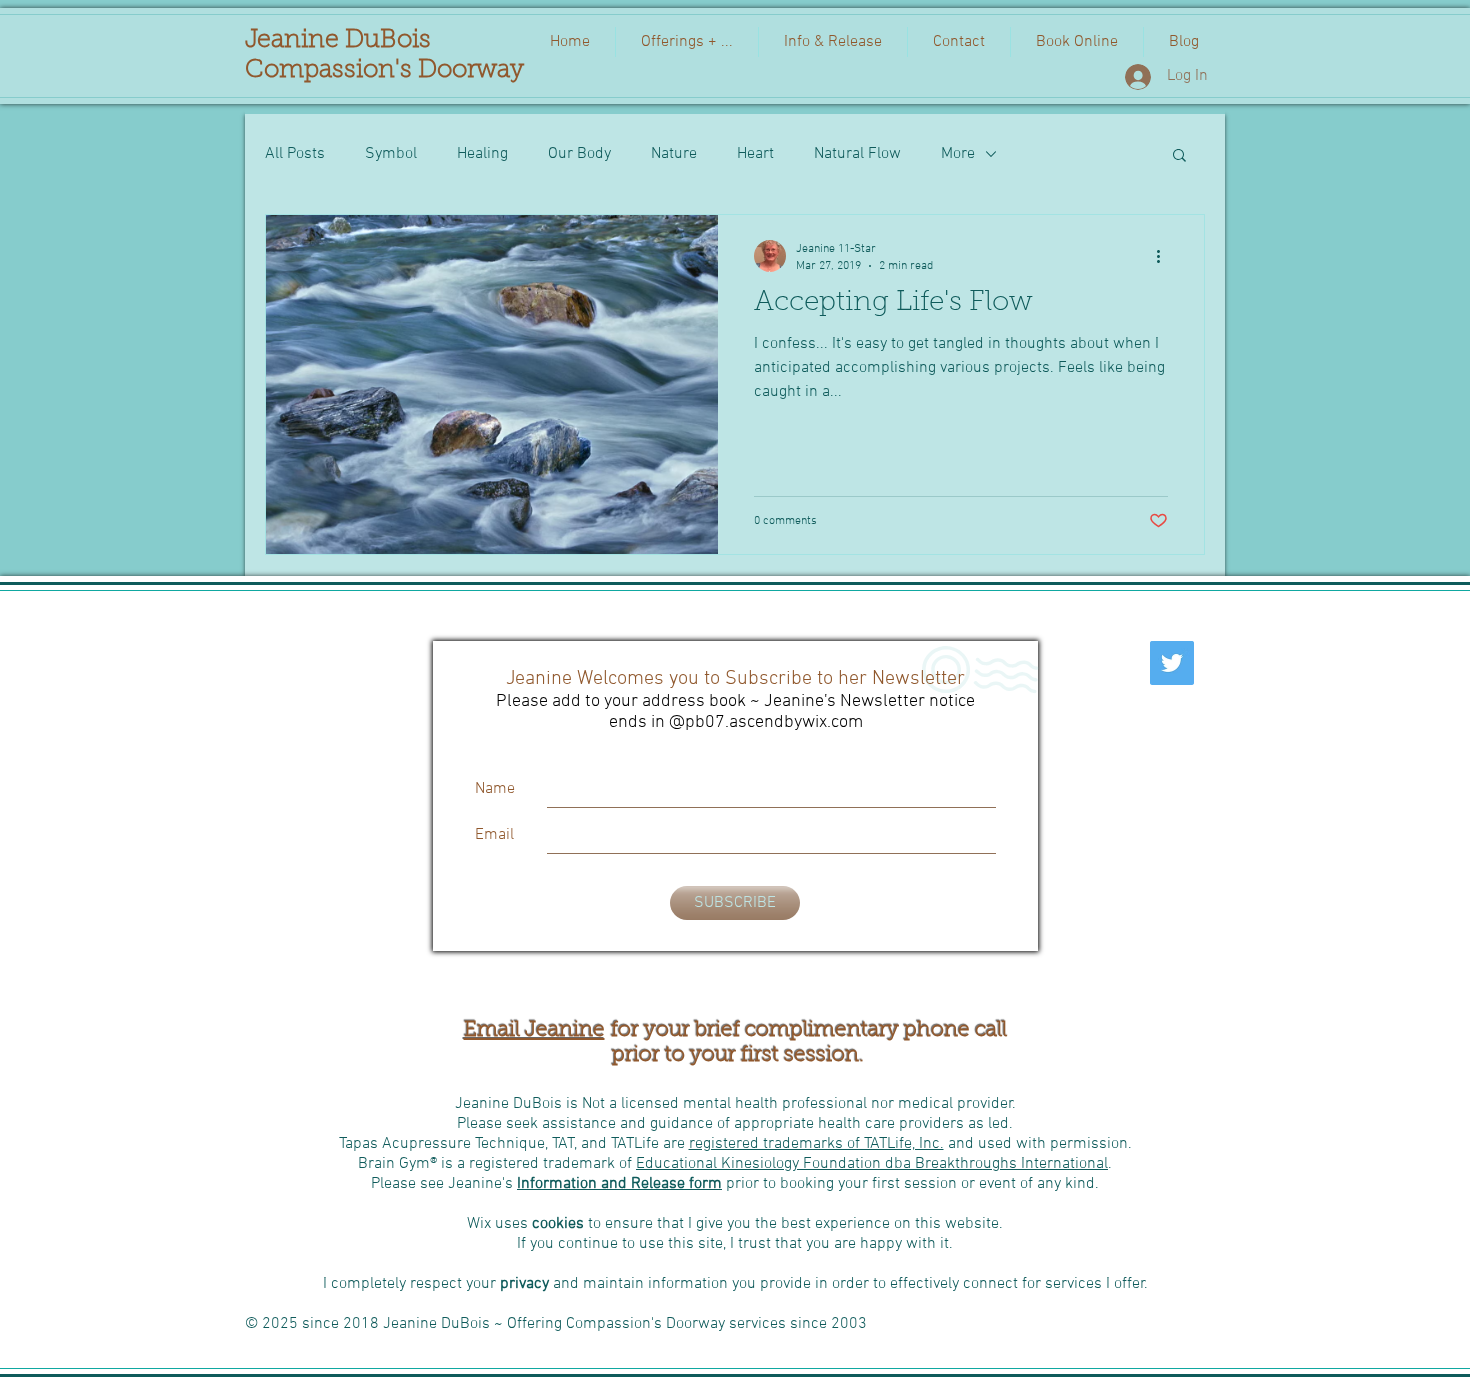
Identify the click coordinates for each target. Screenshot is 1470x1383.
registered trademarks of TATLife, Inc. (816, 1144)
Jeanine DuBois (338, 40)
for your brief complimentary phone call (806, 1030)
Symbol (391, 154)
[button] (1179, 156)
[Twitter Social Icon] (1172, 663)
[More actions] (1165, 256)
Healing (482, 154)
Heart (755, 154)
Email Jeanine (534, 1030)
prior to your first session (732, 1055)
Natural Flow (857, 154)
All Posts (295, 154)
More (958, 154)
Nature (674, 154)
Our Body (579, 154)
